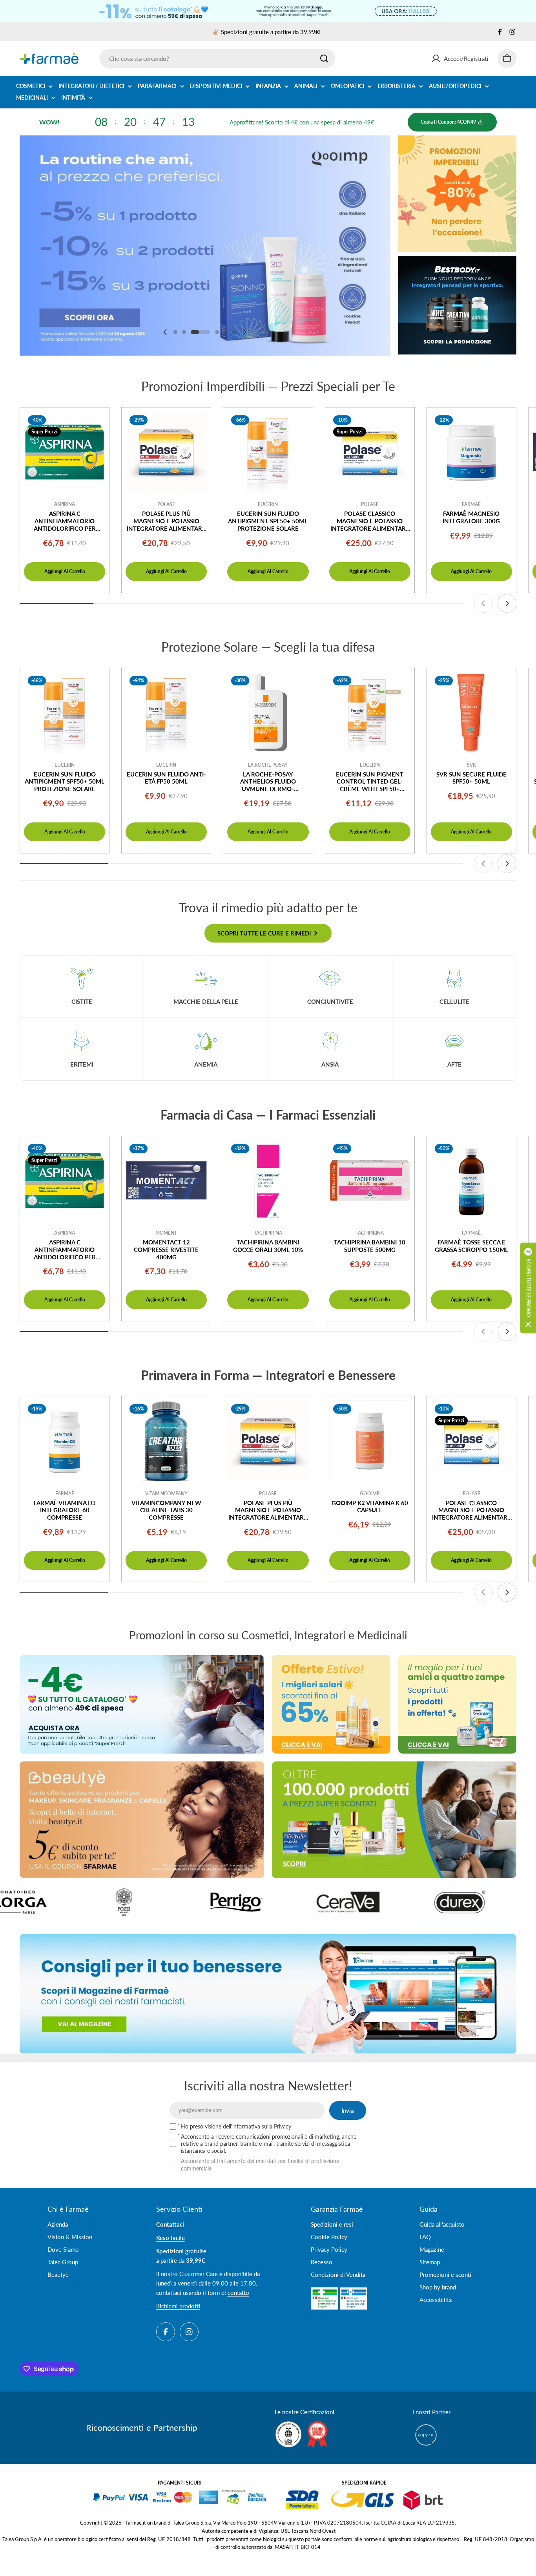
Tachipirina (268, 1233)
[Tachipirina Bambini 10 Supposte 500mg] (370, 1181)
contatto (238, 2293)
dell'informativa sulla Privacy (257, 2126)
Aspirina (65, 504)
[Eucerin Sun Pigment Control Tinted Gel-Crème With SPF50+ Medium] (370, 713)
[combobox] (217, 58)
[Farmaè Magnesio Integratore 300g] (471, 452)
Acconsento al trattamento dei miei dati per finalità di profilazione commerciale (260, 2164)
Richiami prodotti (178, 2306)
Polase (166, 504)
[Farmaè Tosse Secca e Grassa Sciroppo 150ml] (471, 1181)
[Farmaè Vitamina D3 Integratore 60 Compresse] (65, 1441)
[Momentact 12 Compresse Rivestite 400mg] (166, 1181)
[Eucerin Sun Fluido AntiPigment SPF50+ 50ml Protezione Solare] (268, 452)
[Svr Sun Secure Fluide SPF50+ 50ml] (471, 713)
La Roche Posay (268, 765)
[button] (175, 332)
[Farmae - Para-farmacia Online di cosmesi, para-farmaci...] (142, 1704)
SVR (471, 765)
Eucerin (268, 504)
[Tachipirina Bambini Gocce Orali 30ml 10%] (268, 1181)
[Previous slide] (165, 332)
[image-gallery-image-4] (124, 1902)
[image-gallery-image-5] (236, 1902)
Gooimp (370, 1494)
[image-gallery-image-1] (460, 1902)
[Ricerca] (324, 58)
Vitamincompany (166, 1494)
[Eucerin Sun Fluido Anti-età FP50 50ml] (166, 713)
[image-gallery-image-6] (348, 1902)
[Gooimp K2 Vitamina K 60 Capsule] (370, 1441)
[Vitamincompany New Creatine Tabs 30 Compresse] (166, 1441)
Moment (166, 1233)
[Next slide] (244, 332)
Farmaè (471, 504)
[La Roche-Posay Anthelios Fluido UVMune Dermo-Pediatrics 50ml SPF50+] (268, 713)
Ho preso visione (236, 2126)
